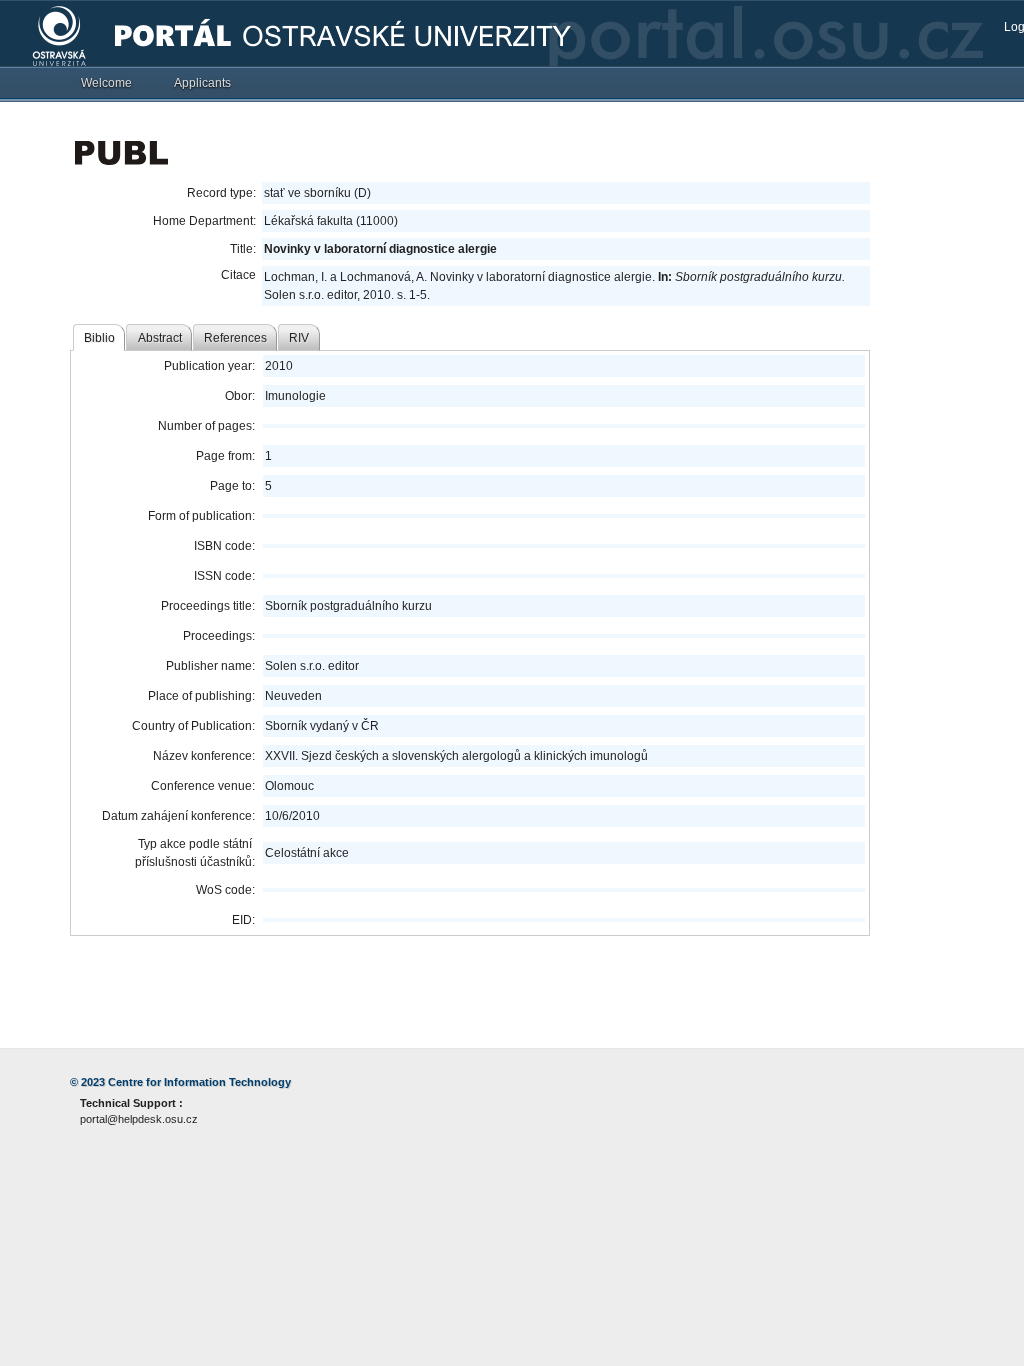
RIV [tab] (299, 338)
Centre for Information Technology (199, 1082)
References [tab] (235, 338)
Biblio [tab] (99, 338)
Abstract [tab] (160, 338)
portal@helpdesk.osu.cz (139, 1119)
